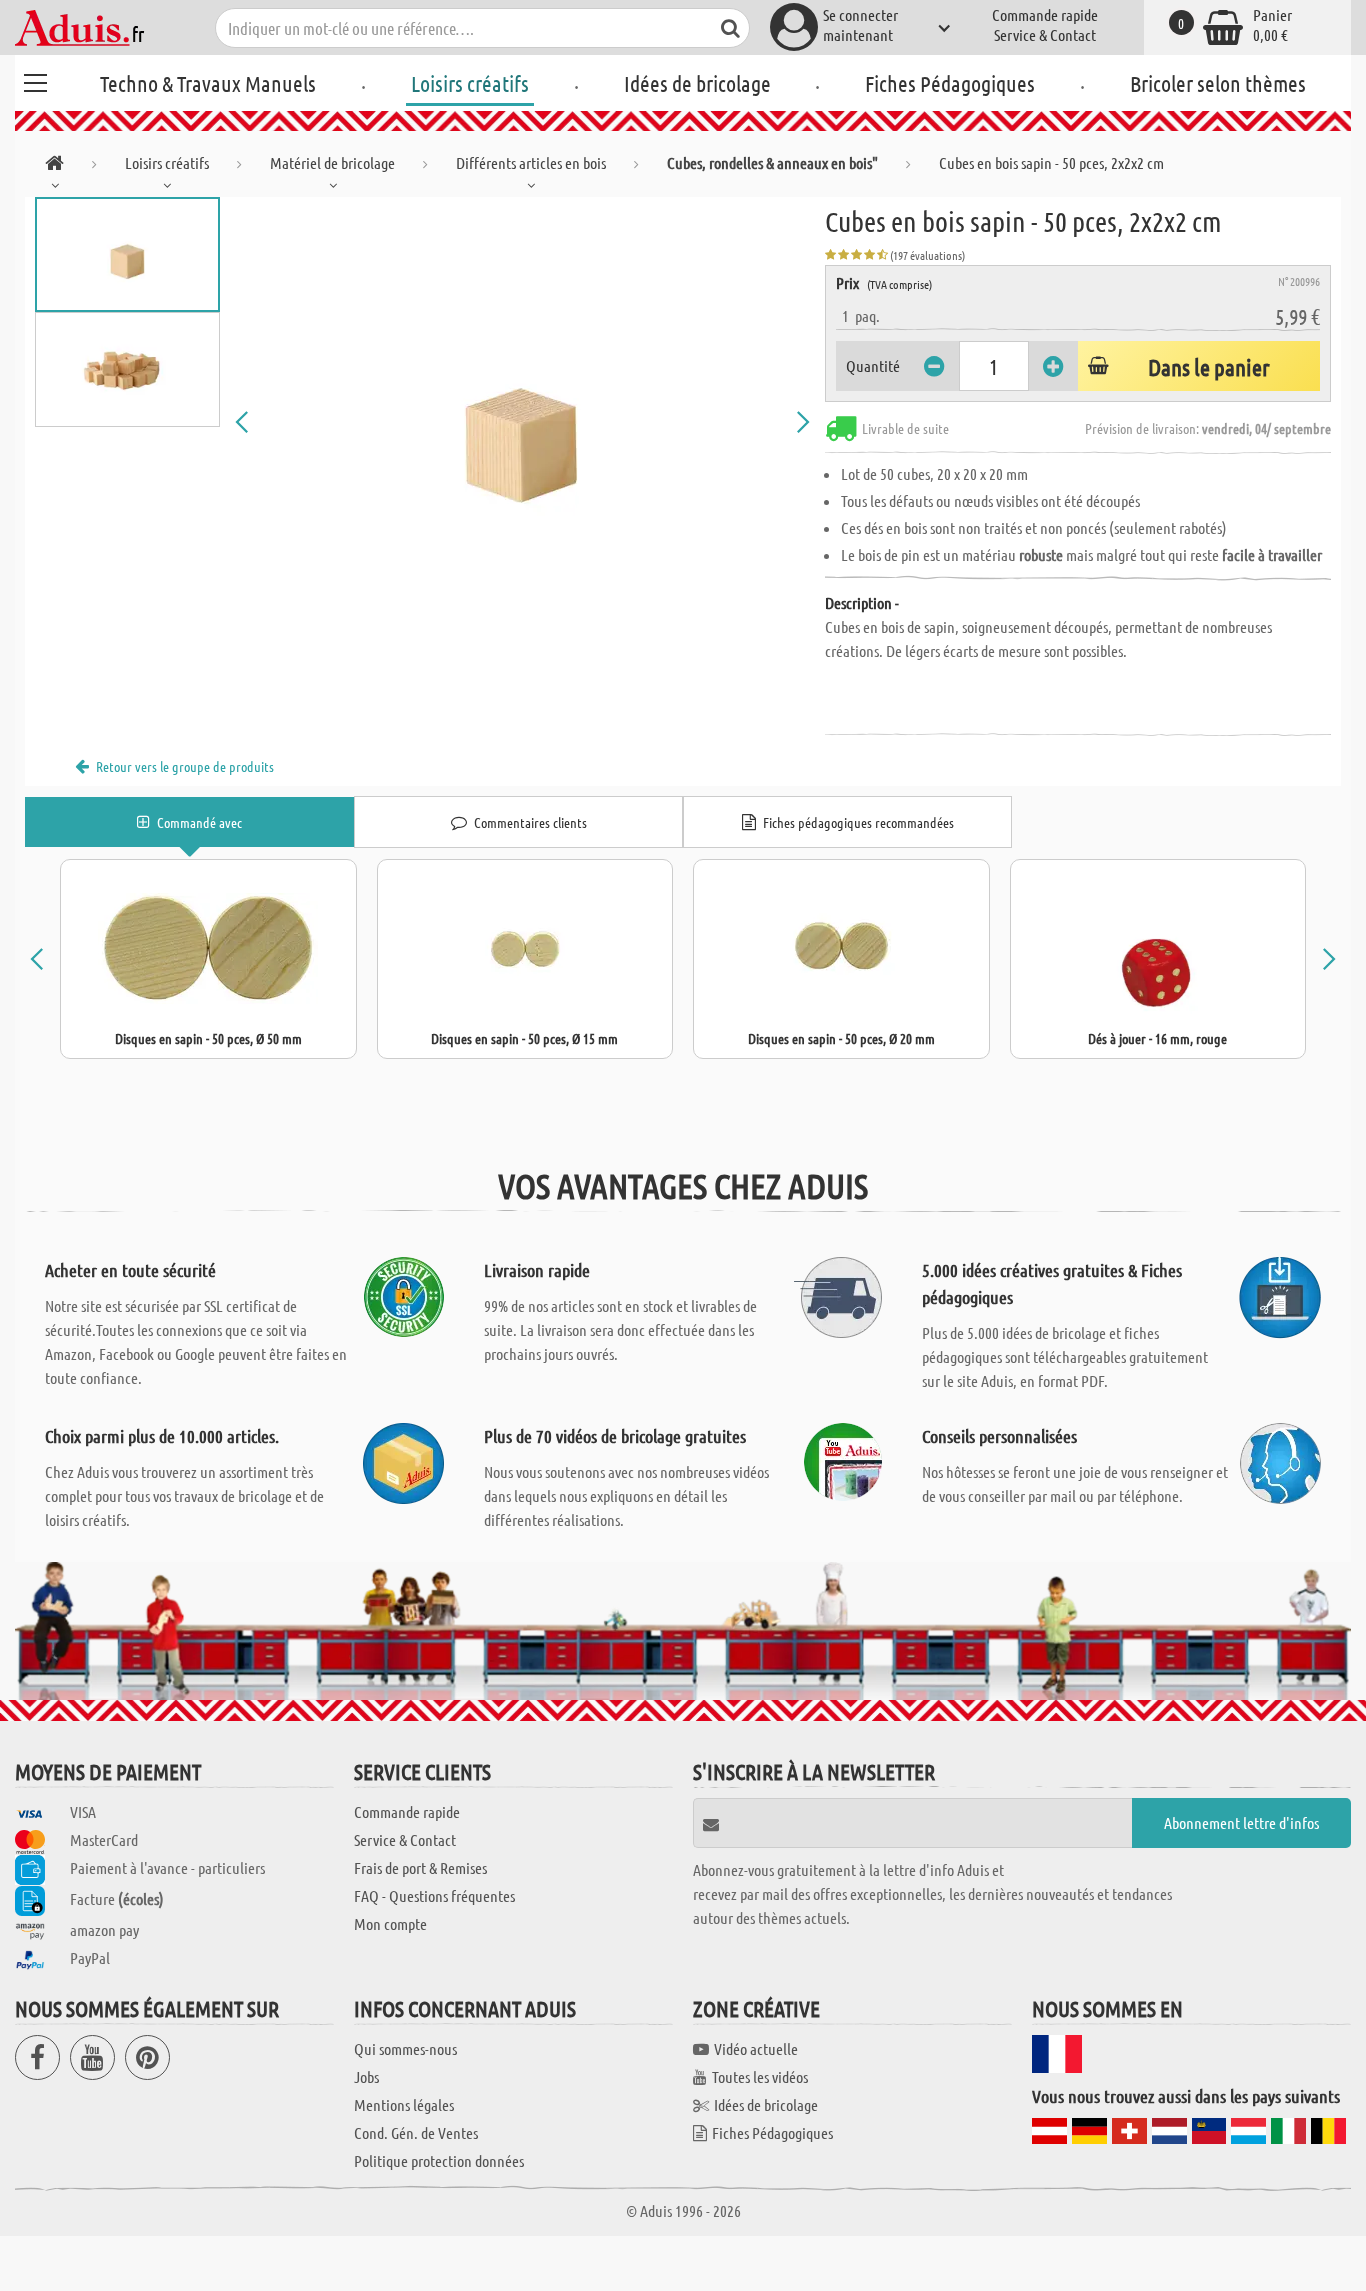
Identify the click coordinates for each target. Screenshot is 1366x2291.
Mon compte (390, 1923)
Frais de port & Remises (420, 1867)
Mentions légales (404, 2104)
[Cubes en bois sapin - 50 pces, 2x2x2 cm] (522, 422)
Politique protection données (439, 2160)
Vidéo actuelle (756, 2048)
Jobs (366, 2076)
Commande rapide (1045, 14)
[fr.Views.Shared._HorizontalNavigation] (54, 166)
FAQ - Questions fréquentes (434, 1895)
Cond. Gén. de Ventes (416, 2132)
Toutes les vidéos (760, 2076)
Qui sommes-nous (405, 2048)
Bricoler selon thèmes (1218, 83)
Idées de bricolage (697, 83)
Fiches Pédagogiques (950, 83)
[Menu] (35, 80)
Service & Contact (1045, 34)
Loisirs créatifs (470, 83)
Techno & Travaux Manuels (208, 83)
